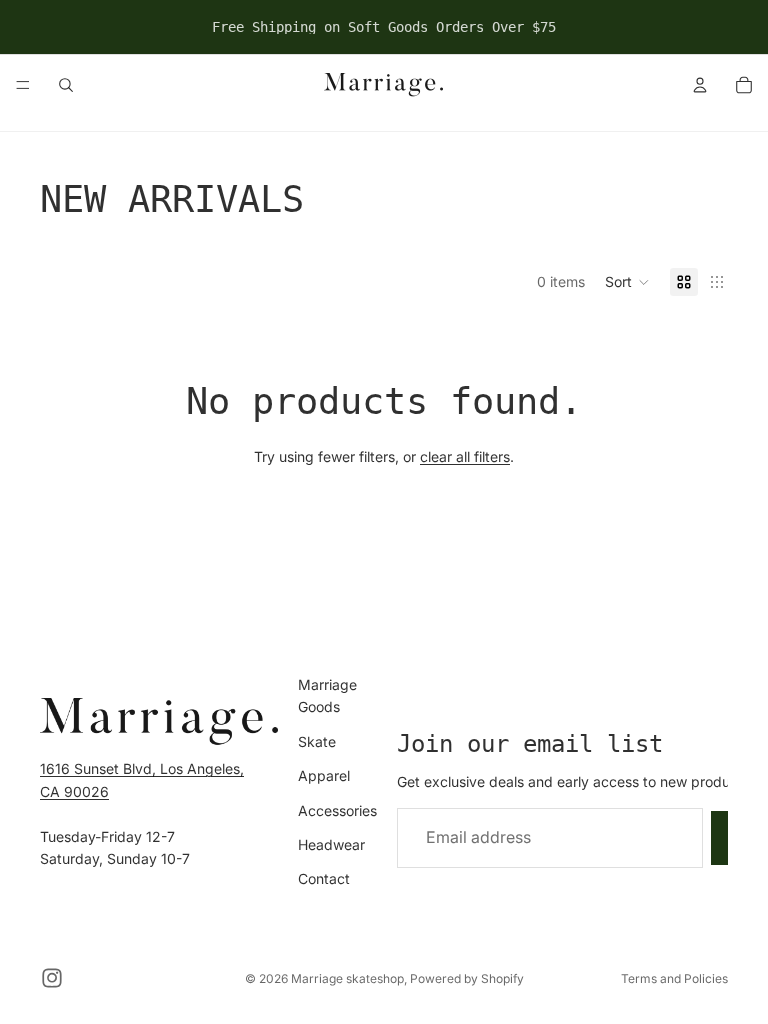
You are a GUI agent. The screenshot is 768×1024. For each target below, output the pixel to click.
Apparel (324, 775)
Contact (324, 878)
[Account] (700, 85)
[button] (627, 282)
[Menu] (23, 85)
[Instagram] (52, 978)
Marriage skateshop (347, 978)
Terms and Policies (674, 978)
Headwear (331, 844)
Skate (317, 740)
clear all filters (465, 456)
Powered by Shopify (467, 978)
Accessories (337, 809)
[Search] (66, 85)
